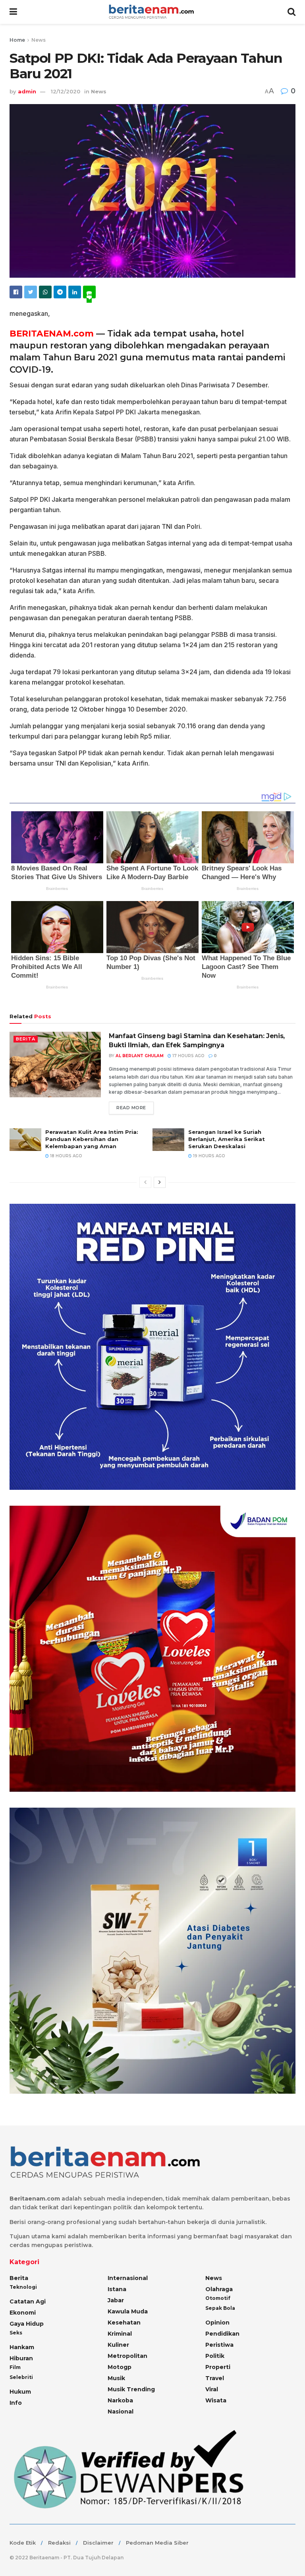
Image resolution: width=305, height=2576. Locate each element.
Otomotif (218, 2298)
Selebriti (21, 2377)
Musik (116, 2378)
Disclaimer (98, 2543)
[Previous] (145, 1182)
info (16, 2403)
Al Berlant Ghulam (140, 1056)
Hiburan (21, 2358)
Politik (215, 2356)
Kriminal (120, 2334)
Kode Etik (23, 2543)
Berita (26, 1039)
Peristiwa (219, 2345)
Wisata (216, 2400)
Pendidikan (222, 2334)
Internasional (128, 2278)
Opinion (217, 2323)
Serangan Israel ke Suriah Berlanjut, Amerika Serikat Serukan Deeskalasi (227, 1139)
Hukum (20, 2392)
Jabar (116, 2300)
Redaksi (59, 2543)
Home (17, 40)
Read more (131, 1108)
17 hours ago (188, 1056)
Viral (212, 2389)
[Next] (160, 1182)
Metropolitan (127, 2356)
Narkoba (120, 2400)
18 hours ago (66, 1156)
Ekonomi (23, 2313)
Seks (16, 2333)
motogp (120, 2367)
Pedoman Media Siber (157, 2543)
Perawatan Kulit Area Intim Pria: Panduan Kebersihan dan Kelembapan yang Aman (92, 1139)
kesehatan (124, 2323)
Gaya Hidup (27, 2324)
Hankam (22, 2347)
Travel (215, 2378)
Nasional (121, 2412)
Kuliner (118, 2345)
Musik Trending (131, 2389)
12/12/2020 (66, 91)
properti (218, 2367)
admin (27, 91)
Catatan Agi (28, 2301)
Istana (117, 2289)
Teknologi (23, 2287)
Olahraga (219, 2289)
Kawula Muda (128, 2311)
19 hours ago (208, 1156)
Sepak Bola (220, 2308)
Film (15, 2367)
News (39, 40)
